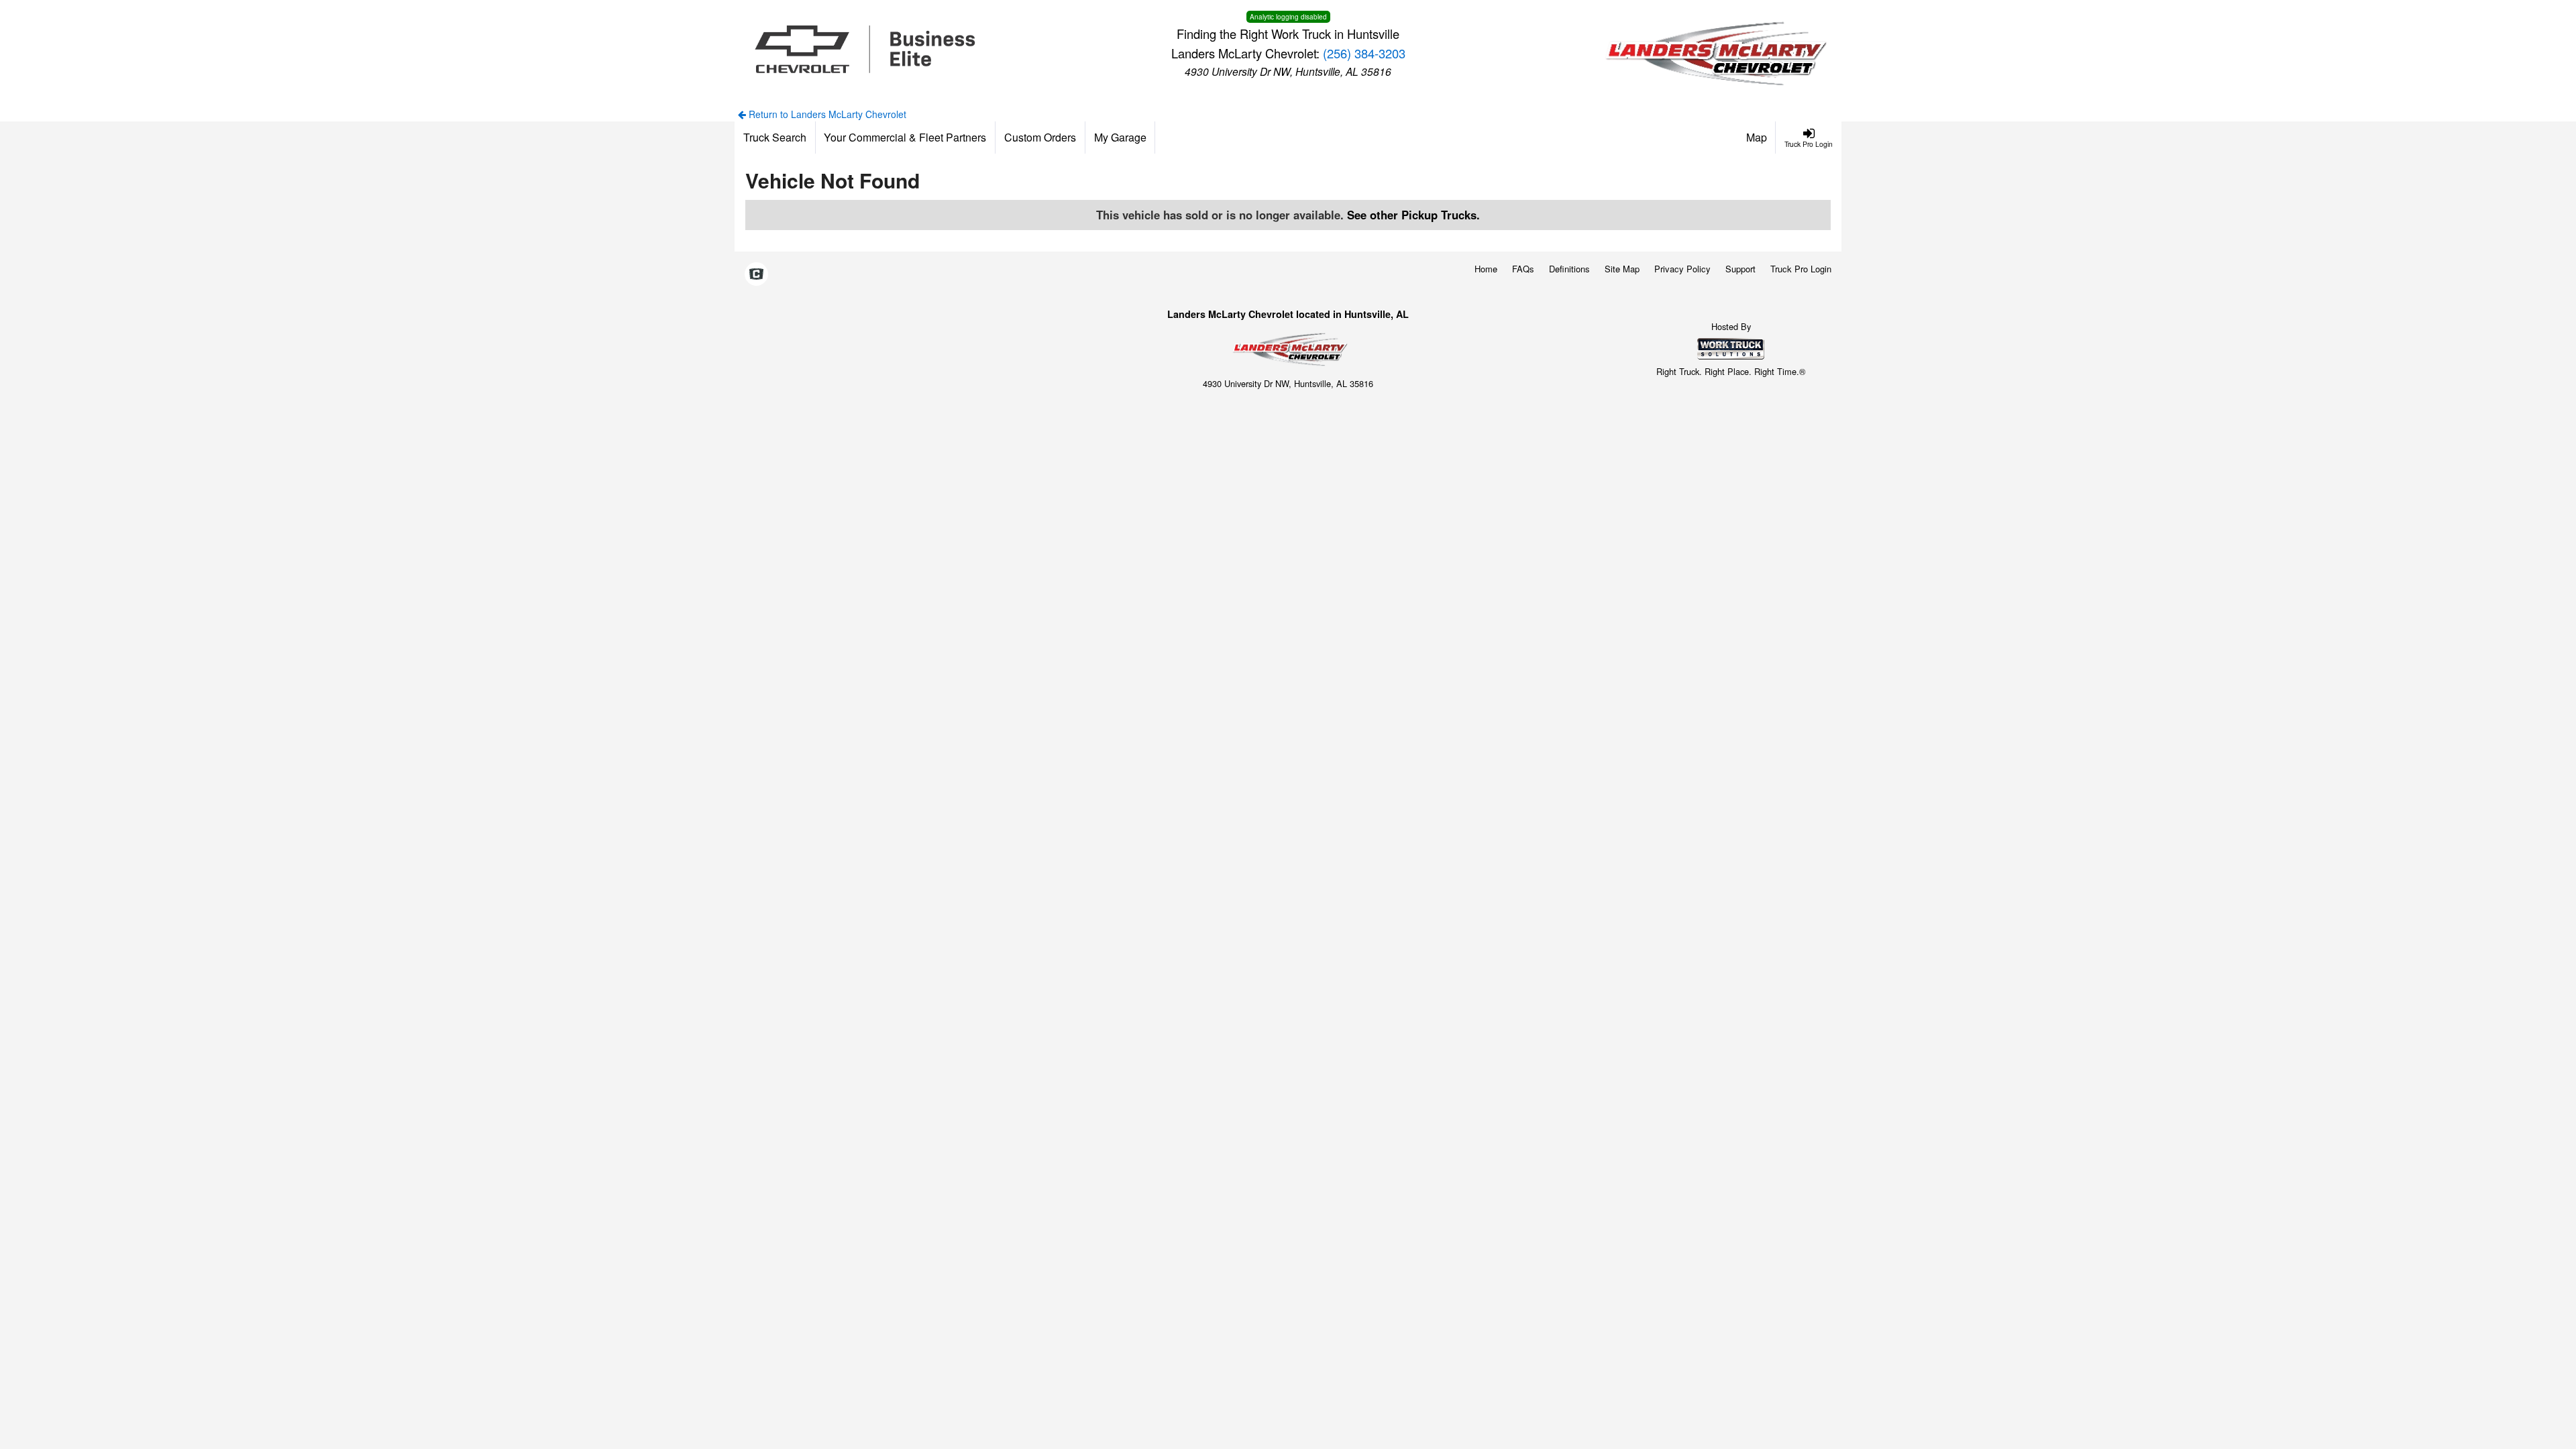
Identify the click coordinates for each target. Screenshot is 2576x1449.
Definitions (1569, 269)
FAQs (1523, 269)
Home (1486, 269)
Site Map (1622, 269)
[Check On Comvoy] (756, 275)
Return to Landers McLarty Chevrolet (826, 114)
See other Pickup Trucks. (1413, 215)
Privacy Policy (1682, 269)
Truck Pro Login (1801, 269)
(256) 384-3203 (1364, 53)
